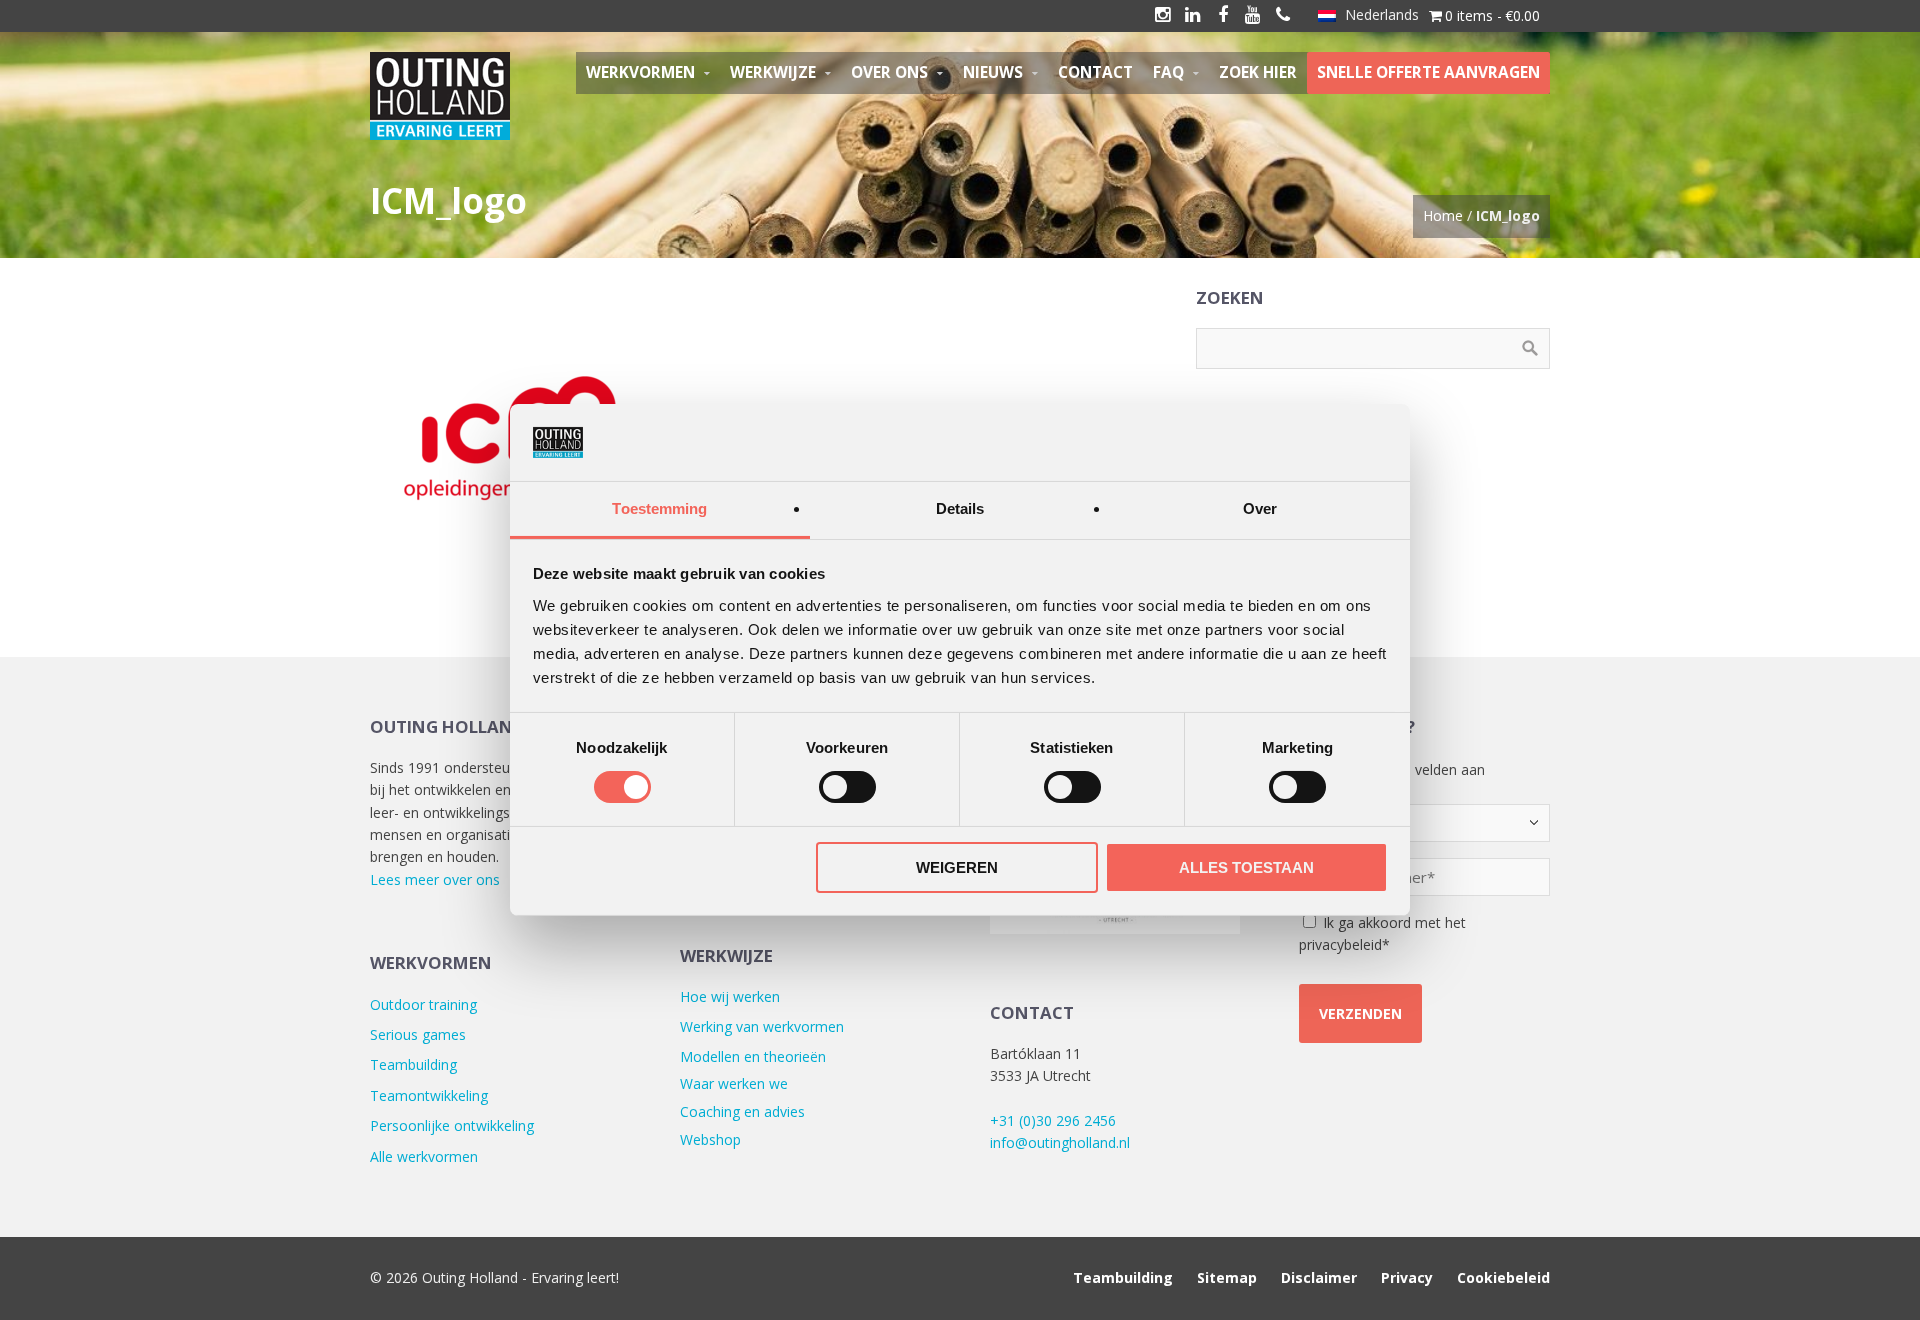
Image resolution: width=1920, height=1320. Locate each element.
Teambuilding (413, 1064)
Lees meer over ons (435, 879)
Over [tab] (1260, 508)
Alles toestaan (1246, 867)
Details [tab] (960, 508)
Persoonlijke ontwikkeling (452, 1125)
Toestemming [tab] (659, 508)
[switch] (847, 787)
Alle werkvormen (424, 1156)
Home (1443, 215)
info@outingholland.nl (1060, 1142)
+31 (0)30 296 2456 (1053, 1120)
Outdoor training (423, 1004)
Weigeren (957, 867)
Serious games (418, 1034)
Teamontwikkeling (429, 1095)
